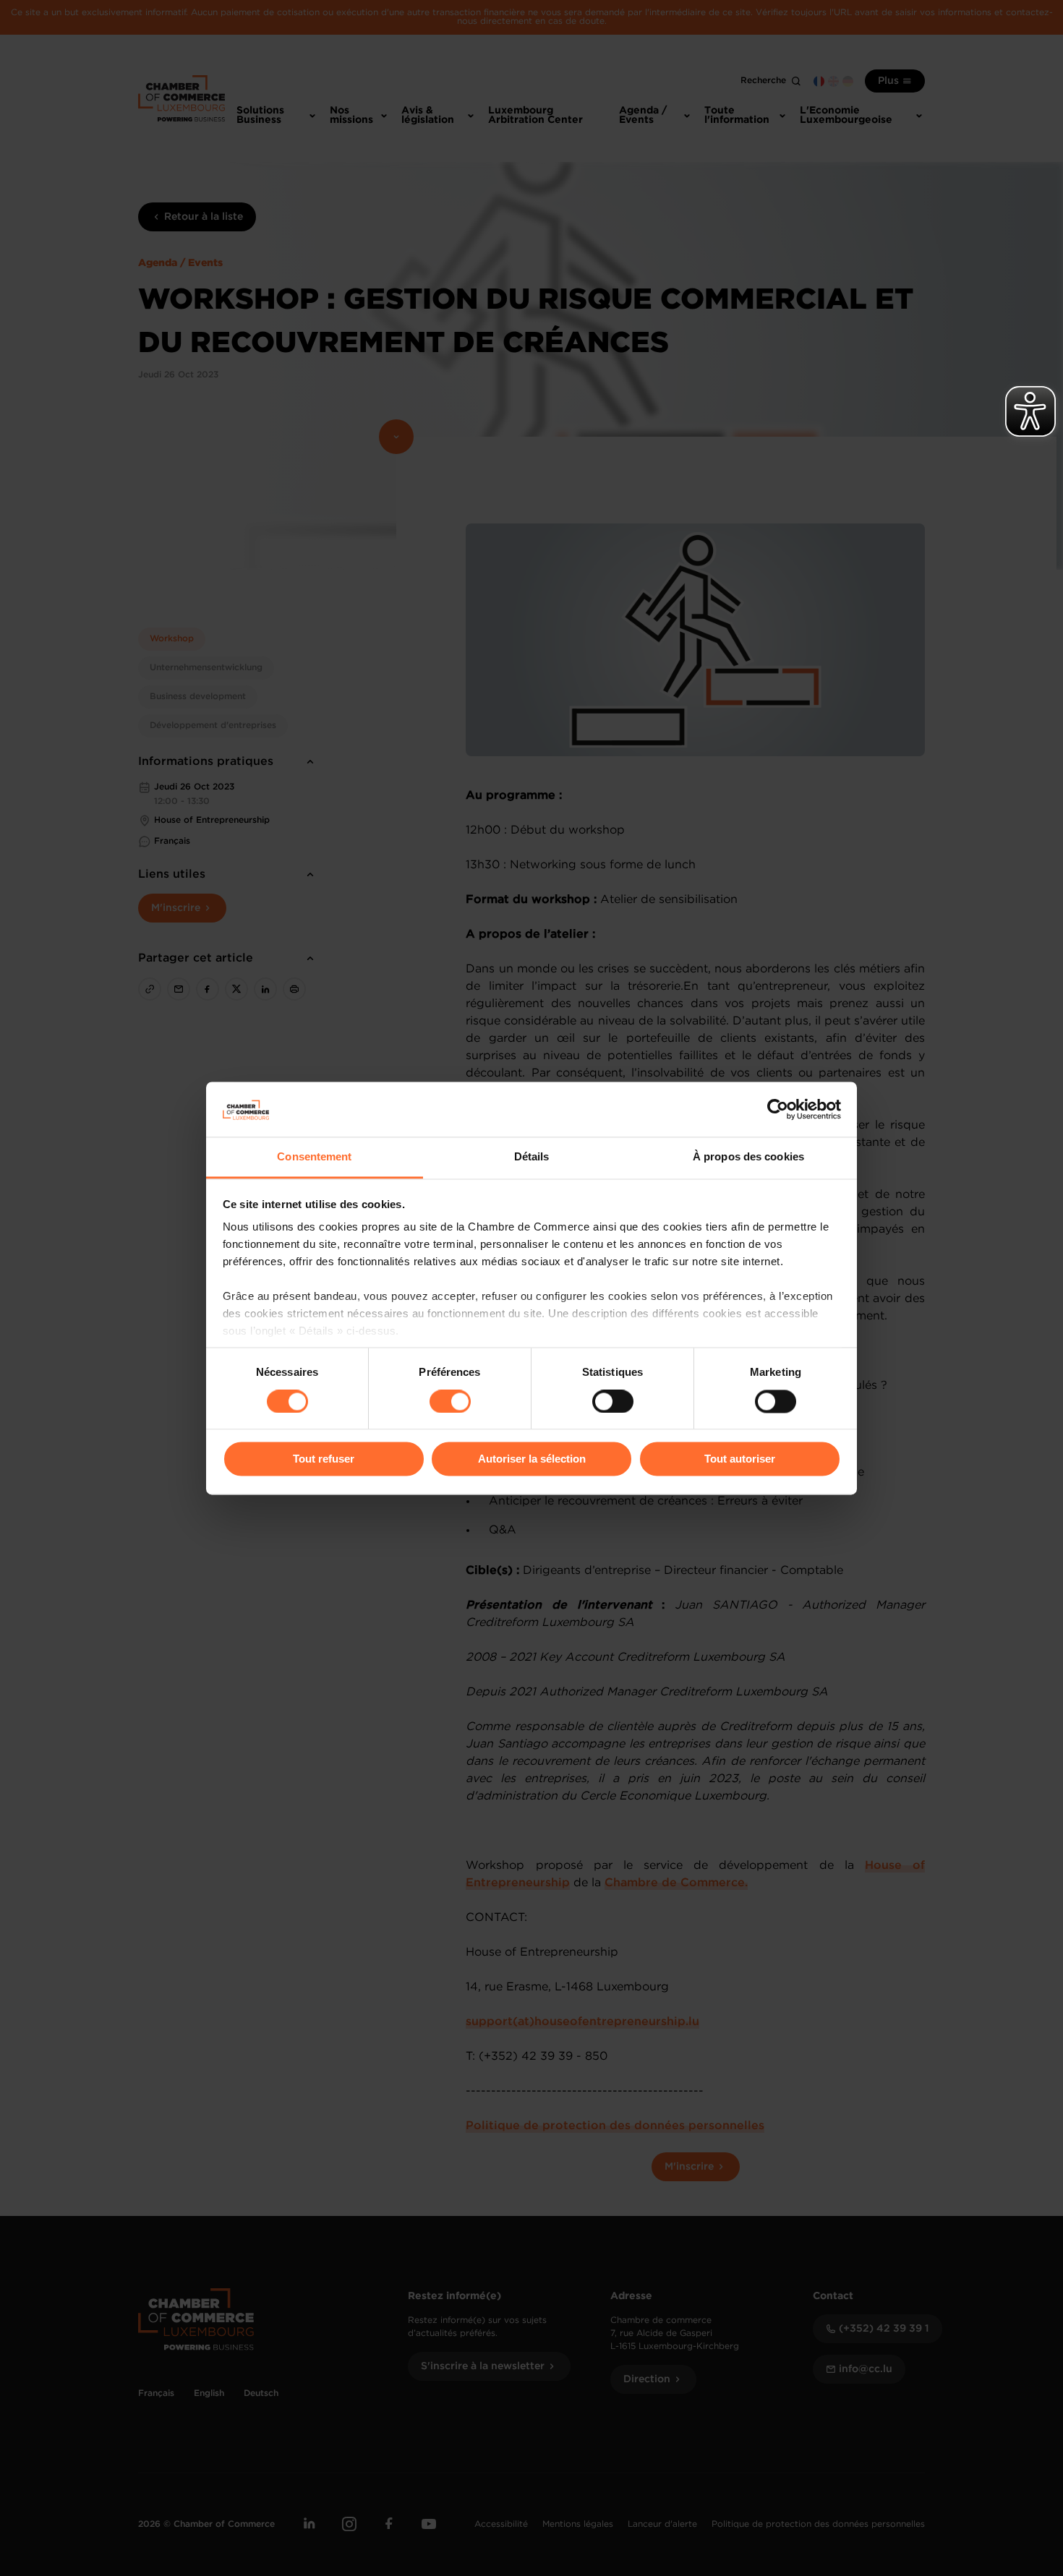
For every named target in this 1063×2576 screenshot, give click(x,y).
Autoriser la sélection (532, 1459)
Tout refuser (324, 1459)
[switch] (450, 1401)
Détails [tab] (532, 1157)
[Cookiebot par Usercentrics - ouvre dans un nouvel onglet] (778, 1109)
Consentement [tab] (314, 1157)
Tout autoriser (740, 1459)
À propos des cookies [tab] (748, 1157)
